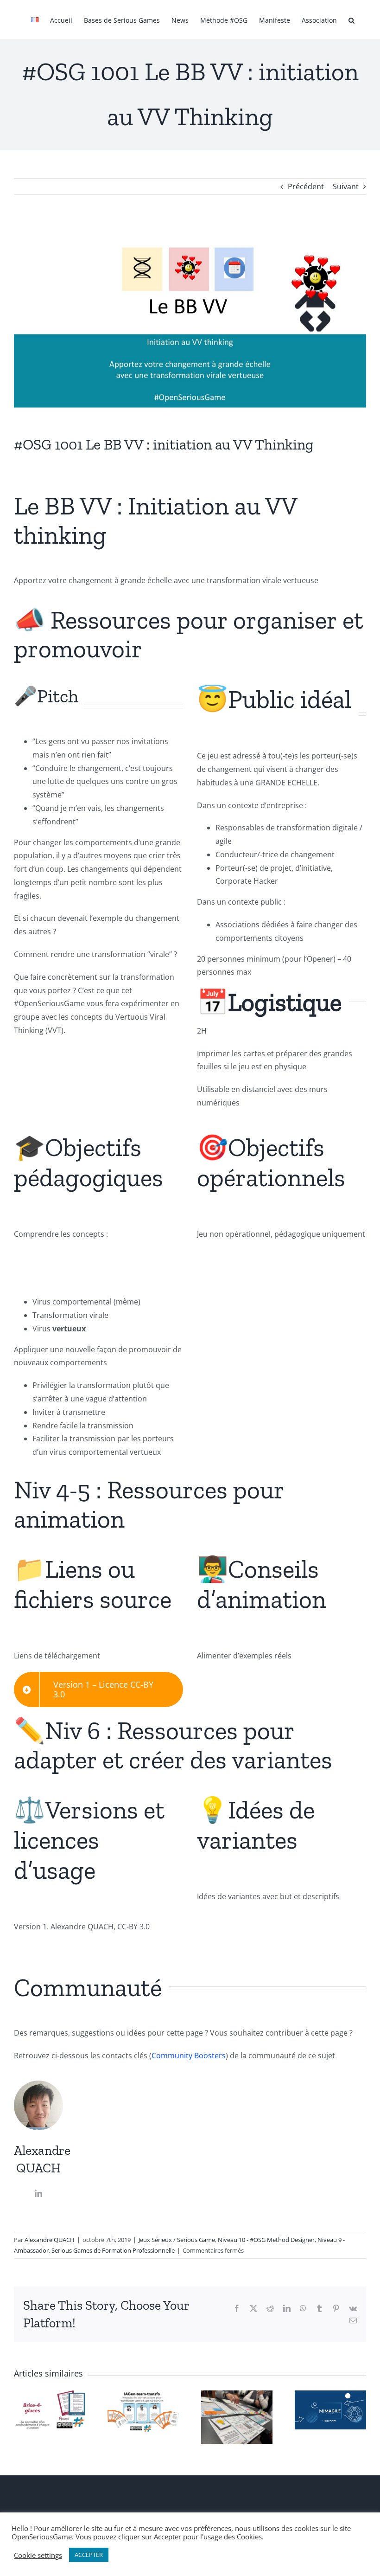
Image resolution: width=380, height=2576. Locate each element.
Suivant (346, 186)
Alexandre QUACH (50, 2240)
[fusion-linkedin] (38, 2193)
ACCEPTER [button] (89, 2555)
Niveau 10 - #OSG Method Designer (266, 2240)
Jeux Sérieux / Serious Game (177, 2240)
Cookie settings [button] (38, 2555)
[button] (351, 19)
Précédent (306, 186)
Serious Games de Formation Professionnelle (113, 2250)
